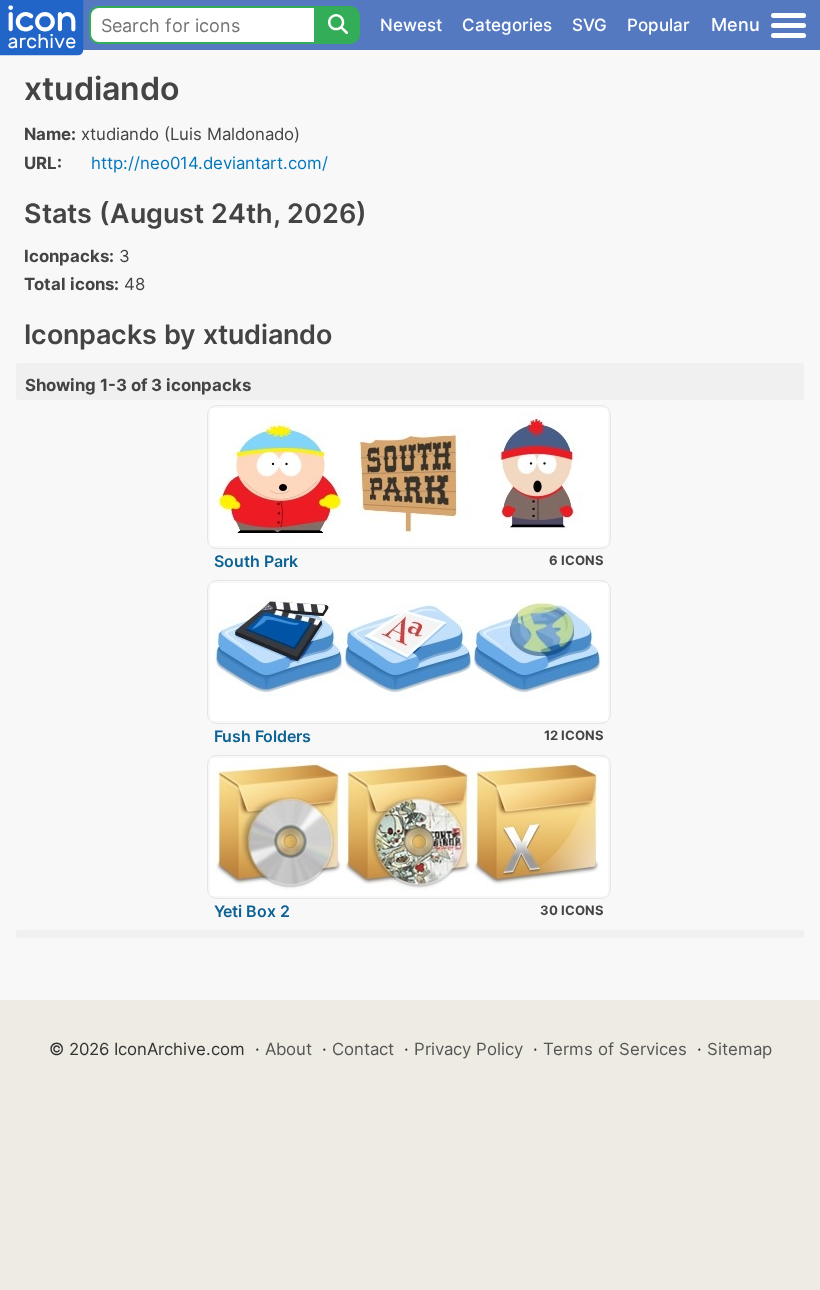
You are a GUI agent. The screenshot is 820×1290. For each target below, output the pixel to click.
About (288, 1049)
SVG (589, 25)
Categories (507, 25)
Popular (658, 25)
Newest (411, 25)
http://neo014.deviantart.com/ (209, 163)
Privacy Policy (468, 1049)
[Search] (337, 25)
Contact (363, 1049)
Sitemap (739, 1049)
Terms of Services (615, 1049)
